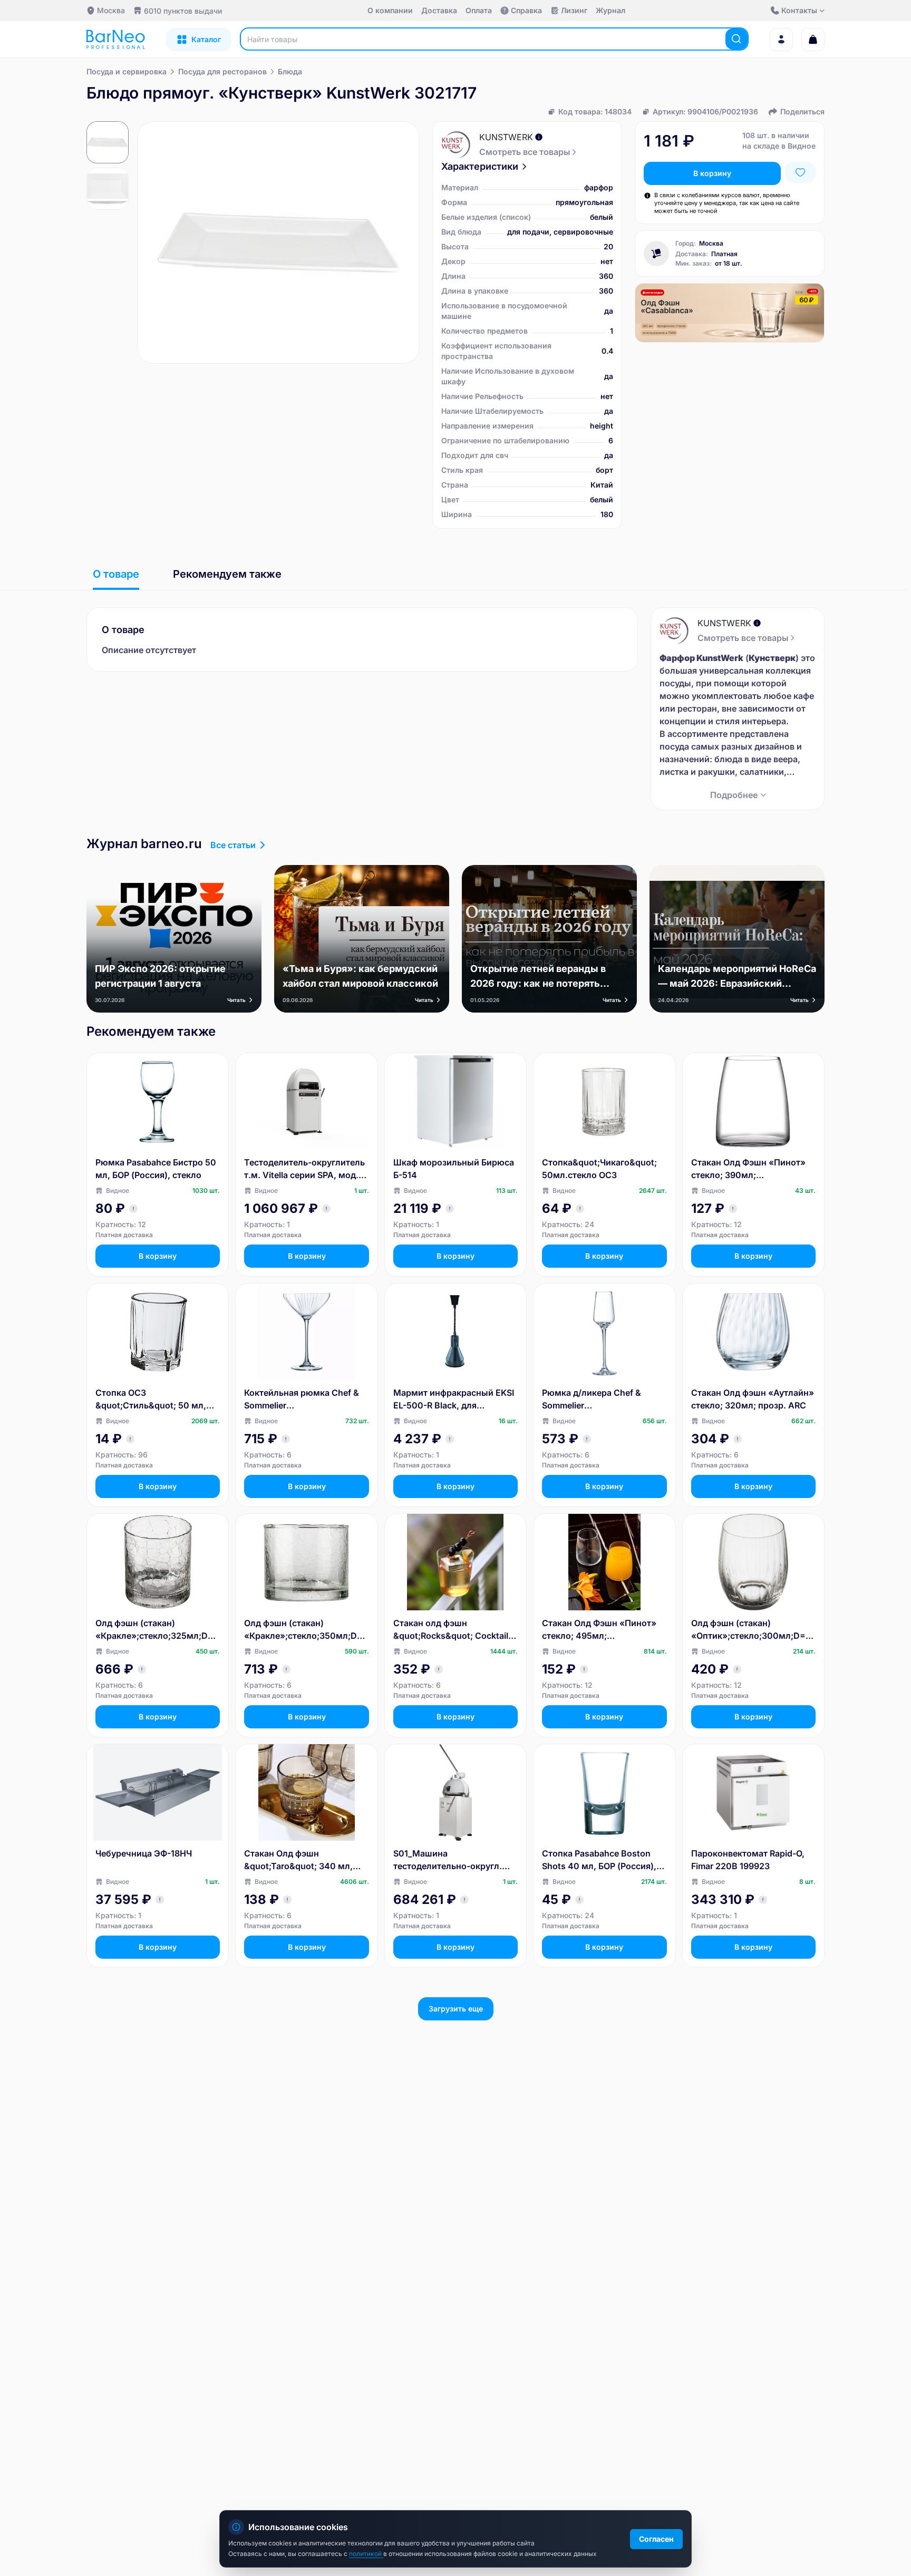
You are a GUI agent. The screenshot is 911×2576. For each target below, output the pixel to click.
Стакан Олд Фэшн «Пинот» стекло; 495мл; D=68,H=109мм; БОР (599, 1630)
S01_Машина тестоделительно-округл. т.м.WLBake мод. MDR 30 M (452, 1860)
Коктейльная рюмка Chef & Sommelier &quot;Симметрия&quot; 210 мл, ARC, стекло (305, 1399)
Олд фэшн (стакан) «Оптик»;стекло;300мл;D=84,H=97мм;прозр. (751, 1630)
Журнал (610, 10)
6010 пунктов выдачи (183, 11)
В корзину (712, 173)
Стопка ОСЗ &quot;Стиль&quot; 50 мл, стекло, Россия (151, 1399)
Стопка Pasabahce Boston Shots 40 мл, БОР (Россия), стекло (599, 1860)
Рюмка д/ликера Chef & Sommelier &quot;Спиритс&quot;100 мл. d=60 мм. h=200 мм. (604, 1399)
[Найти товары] (736, 39)
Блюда (290, 71)
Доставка (439, 10)
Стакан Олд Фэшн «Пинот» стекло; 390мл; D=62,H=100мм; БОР (748, 1169)
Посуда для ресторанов (222, 71)
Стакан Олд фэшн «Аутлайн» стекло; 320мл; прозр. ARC (753, 1399)
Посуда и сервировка (127, 71)
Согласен (656, 2539)
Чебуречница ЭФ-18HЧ (144, 1853)
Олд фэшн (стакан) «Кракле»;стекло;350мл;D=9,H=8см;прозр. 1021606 (306, 1630)
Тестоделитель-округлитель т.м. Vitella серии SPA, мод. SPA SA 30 (304, 1169)
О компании (390, 10)
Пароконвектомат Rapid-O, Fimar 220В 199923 (748, 1860)
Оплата (479, 10)
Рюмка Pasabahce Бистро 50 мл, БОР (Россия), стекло (156, 1169)
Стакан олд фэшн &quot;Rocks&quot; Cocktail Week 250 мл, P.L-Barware (451, 1630)
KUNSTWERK (506, 137)
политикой (366, 2554)
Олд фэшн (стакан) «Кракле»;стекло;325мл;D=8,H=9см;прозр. (157, 1630)
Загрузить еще (456, 2009)
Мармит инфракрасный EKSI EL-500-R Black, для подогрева (454, 1399)
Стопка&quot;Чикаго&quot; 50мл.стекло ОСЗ (599, 1169)
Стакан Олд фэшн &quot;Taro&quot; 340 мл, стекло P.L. (298, 1860)
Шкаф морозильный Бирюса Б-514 (454, 1169)
